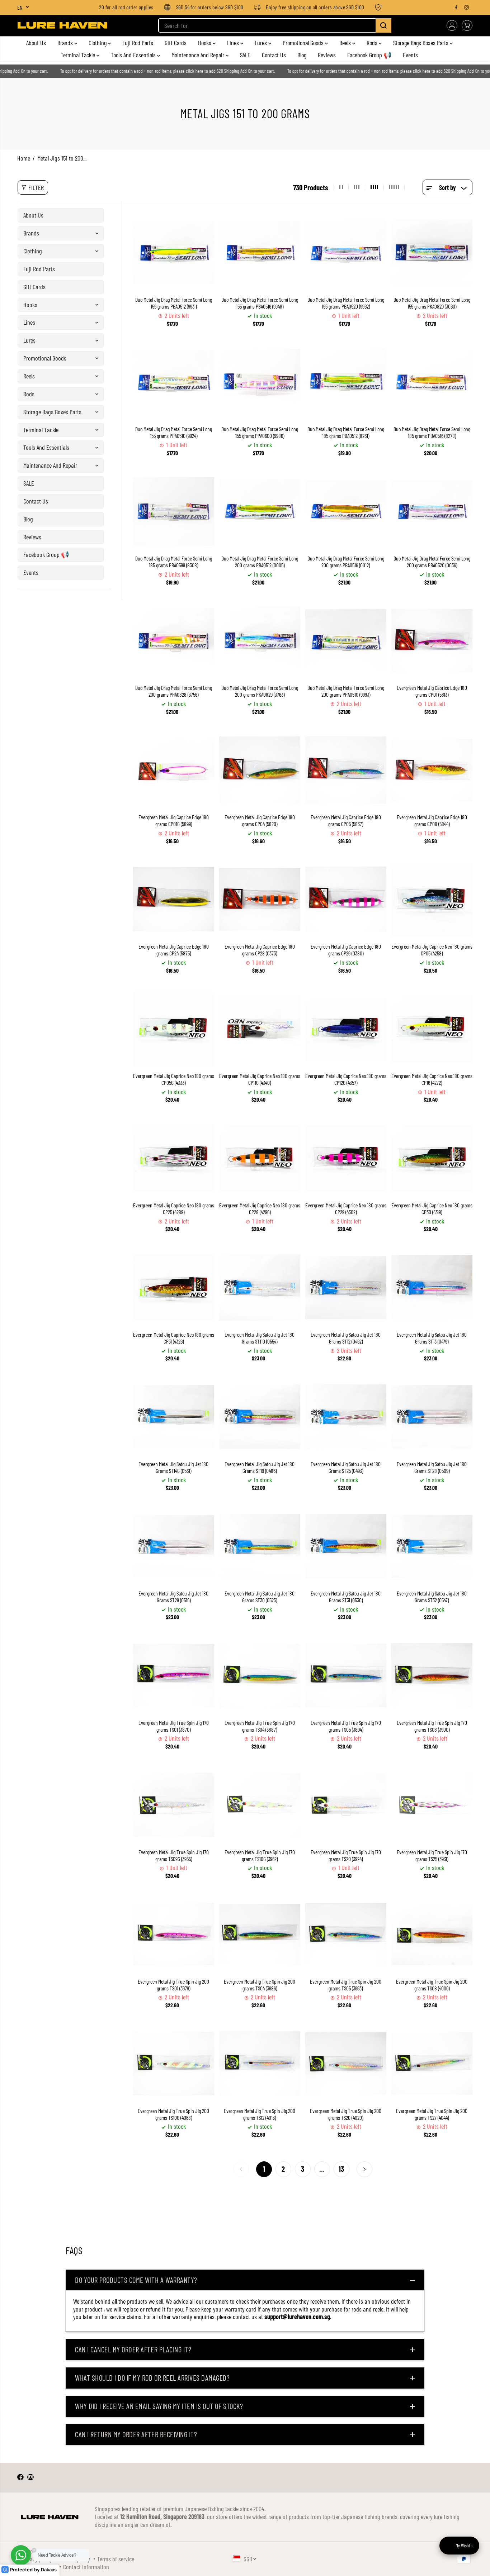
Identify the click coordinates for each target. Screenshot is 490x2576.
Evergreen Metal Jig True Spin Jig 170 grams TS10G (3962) (260, 1855)
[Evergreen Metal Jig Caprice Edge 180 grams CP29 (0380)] (346, 899)
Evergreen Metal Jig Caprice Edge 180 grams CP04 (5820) (260, 820)
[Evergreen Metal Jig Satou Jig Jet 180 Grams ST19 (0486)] (260, 1417)
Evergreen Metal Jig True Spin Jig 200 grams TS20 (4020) (346, 2114)
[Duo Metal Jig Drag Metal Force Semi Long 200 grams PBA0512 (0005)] (260, 511)
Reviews (327, 55)
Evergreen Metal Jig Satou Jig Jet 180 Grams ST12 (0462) (346, 1338)
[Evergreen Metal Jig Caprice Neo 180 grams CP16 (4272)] (432, 1029)
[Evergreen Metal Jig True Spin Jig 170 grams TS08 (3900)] (432, 1675)
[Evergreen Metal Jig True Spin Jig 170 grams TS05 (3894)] (346, 1675)
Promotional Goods (304, 43)
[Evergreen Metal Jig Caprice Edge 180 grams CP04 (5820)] (260, 770)
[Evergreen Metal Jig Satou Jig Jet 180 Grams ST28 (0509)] (432, 1417)
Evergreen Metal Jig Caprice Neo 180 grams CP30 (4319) (432, 1209)
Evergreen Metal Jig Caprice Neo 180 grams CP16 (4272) (432, 1079)
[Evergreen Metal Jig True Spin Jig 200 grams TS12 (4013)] (260, 2064)
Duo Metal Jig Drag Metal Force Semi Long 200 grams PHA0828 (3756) (174, 691)
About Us (36, 43)
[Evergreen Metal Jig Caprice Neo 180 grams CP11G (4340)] (260, 1029)
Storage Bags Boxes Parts (421, 43)
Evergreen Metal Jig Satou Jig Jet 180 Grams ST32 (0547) (432, 1597)
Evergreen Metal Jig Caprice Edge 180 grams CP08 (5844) (432, 820)
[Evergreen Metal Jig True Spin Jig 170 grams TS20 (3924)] (346, 1805)
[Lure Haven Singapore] (62, 25)
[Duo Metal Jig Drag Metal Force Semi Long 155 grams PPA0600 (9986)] (260, 382)
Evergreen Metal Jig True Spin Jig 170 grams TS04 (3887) (260, 1726)
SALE (245, 55)
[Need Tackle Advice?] (21, 2555)
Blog (302, 55)
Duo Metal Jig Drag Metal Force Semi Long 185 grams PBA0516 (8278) (432, 432)
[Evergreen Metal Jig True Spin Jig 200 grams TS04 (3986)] (260, 1934)
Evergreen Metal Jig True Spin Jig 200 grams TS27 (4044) (432, 2114)
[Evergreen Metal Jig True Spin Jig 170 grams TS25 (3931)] (432, 1805)
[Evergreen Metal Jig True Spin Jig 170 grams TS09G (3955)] (174, 1805)
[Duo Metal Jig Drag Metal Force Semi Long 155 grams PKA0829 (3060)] (432, 252)
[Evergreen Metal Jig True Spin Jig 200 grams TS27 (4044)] (432, 2064)
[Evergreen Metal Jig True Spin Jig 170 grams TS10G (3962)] (260, 1805)
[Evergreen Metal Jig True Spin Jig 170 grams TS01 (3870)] (174, 1675)
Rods (373, 43)
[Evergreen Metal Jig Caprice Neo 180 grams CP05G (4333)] (174, 1029)
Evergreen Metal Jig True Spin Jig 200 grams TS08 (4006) (432, 1985)
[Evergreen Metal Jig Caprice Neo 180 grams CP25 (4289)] (174, 1158)
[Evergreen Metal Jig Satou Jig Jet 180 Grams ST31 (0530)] (346, 1546)
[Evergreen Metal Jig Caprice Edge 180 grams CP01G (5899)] (174, 770)
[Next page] (364, 2169)
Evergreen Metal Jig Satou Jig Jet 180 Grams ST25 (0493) (346, 1467)
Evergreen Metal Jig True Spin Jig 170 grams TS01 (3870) (174, 1726)
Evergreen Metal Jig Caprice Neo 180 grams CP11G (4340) (260, 1079)
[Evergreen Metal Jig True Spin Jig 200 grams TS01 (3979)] (174, 1934)
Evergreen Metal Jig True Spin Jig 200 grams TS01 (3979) (173, 1985)
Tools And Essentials (134, 55)
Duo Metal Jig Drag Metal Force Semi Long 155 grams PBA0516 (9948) (260, 303)
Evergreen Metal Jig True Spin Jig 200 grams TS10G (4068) (173, 2114)
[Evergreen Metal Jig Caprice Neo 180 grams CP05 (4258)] (432, 899)
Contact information (86, 2567)
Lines (234, 43)
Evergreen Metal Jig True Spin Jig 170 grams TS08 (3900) (432, 1726)
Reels (346, 43)
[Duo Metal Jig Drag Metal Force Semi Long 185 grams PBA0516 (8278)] (432, 382)
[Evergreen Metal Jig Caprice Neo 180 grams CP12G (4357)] (346, 1029)
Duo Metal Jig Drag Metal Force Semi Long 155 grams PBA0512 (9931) (174, 303)
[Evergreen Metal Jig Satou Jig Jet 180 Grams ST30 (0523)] (260, 1546)
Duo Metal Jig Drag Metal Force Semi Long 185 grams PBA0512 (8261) (346, 432)
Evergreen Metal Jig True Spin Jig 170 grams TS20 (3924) (346, 1855)
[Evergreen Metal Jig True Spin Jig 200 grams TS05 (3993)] (346, 1934)
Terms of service (116, 2559)
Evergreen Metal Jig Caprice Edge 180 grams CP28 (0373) (260, 950)
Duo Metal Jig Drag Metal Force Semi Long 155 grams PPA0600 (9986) (260, 432)
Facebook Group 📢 (369, 55)
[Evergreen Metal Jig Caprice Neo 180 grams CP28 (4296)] (260, 1158)
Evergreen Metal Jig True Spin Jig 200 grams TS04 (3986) (260, 1985)
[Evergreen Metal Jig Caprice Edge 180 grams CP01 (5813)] (432, 640)
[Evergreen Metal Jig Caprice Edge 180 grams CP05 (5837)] (346, 770)
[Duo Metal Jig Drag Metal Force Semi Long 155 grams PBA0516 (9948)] (260, 252)
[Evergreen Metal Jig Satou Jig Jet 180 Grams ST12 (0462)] (346, 1287)
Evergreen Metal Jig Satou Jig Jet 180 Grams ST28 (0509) (432, 1467)
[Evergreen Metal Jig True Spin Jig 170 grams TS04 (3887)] (260, 1675)
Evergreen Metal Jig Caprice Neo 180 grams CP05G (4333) (174, 1079)
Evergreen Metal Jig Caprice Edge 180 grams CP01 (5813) (432, 691)
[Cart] (467, 25)
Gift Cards (176, 43)
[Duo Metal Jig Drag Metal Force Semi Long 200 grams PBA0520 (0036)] (432, 511)
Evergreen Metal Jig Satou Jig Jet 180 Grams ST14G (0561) (173, 1467)
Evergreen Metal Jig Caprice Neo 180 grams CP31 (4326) (174, 1338)
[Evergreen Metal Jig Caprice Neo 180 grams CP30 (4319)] (432, 1158)
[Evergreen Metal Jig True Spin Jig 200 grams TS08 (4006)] (432, 1934)
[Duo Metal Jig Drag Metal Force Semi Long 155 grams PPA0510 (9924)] (174, 382)
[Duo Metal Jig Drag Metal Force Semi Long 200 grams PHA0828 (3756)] (174, 640)
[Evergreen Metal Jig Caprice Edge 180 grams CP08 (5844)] (432, 770)
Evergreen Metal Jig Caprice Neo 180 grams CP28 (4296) (260, 1209)
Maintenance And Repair (199, 55)
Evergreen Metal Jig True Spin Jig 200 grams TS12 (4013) (260, 2114)
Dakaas (49, 2570)
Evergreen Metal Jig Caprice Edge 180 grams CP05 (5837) (346, 820)
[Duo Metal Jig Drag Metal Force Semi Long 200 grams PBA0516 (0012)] (346, 511)
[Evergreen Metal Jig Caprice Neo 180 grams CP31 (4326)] (174, 1287)
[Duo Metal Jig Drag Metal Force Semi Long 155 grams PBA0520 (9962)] (346, 252)
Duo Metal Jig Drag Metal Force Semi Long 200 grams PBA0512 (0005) (260, 562)
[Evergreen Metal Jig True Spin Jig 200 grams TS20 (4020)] (346, 2064)
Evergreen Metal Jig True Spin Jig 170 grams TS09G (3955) (174, 1855)
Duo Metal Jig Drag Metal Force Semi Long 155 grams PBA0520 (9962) (346, 303)
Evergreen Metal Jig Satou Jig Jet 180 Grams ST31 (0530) (346, 1597)
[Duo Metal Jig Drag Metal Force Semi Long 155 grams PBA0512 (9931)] (174, 252)
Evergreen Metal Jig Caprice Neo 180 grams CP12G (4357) (346, 1079)
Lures (262, 43)
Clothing (98, 43)
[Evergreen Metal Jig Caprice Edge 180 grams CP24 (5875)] (174, 899)
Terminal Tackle (79, 55)
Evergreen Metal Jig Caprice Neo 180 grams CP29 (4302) (346, 1209)
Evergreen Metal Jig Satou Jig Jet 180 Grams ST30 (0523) (260, 1597)
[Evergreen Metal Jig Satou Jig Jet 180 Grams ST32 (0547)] (432, 1546)
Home (24, 158)
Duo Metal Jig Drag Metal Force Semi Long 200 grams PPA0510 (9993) (346, 691)
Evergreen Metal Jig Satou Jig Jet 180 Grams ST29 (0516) (173, 1597)
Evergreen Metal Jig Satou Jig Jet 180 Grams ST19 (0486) (260, 1467)
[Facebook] (456, 7)
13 (341, 2169)
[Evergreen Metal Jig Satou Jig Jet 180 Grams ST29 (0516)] (174, 1546)
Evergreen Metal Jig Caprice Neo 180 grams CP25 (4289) (174, 1209)
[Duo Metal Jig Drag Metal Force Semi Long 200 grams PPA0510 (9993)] (346, 640)
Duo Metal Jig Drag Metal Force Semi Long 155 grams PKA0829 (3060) (432, 303)
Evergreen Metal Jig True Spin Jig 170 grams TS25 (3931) (432, 1855)
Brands (66, 43)
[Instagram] (467, 7)
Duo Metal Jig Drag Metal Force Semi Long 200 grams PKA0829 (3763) (260, 691)
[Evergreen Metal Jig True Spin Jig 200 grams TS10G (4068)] (174, 2064)
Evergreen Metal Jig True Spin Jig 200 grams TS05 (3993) (346, 1985)
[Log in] (452, 25)
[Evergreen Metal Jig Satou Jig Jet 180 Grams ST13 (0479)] (432, 1287)
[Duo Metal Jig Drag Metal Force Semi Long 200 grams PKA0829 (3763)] (260, 640)
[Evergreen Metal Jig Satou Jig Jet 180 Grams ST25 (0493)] (346, 1417)
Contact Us (274, 55)
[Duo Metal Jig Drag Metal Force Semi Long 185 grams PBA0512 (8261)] (346, 382)
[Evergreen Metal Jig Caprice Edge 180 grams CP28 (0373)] (260, 899)
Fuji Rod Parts (138, 43)
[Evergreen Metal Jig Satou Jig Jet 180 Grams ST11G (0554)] (260, 1287)
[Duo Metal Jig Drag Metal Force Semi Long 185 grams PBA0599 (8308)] (174, 511)
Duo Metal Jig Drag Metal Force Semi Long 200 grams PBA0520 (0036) (432, 562)
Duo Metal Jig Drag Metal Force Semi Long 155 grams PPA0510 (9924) (174, 432)
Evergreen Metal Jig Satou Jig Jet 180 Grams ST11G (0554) (260, 1338)
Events (410, 55)
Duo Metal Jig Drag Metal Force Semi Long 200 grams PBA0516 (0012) (346, 562)
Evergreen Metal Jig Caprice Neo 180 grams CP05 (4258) (432, 950)
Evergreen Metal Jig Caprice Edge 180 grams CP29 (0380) (346, 950)
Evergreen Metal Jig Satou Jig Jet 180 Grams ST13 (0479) (432, 1338)
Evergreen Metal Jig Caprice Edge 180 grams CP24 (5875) (174, 950)
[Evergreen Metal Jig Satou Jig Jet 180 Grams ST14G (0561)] (174, 1417)
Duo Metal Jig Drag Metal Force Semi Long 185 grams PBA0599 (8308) (174, 562)
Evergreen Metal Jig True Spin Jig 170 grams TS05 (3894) (346, 1726)
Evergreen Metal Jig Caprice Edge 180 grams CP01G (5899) (174, 820)
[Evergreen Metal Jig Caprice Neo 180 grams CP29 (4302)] (346, 1158)
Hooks (205, 43)
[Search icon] (383, 25)
